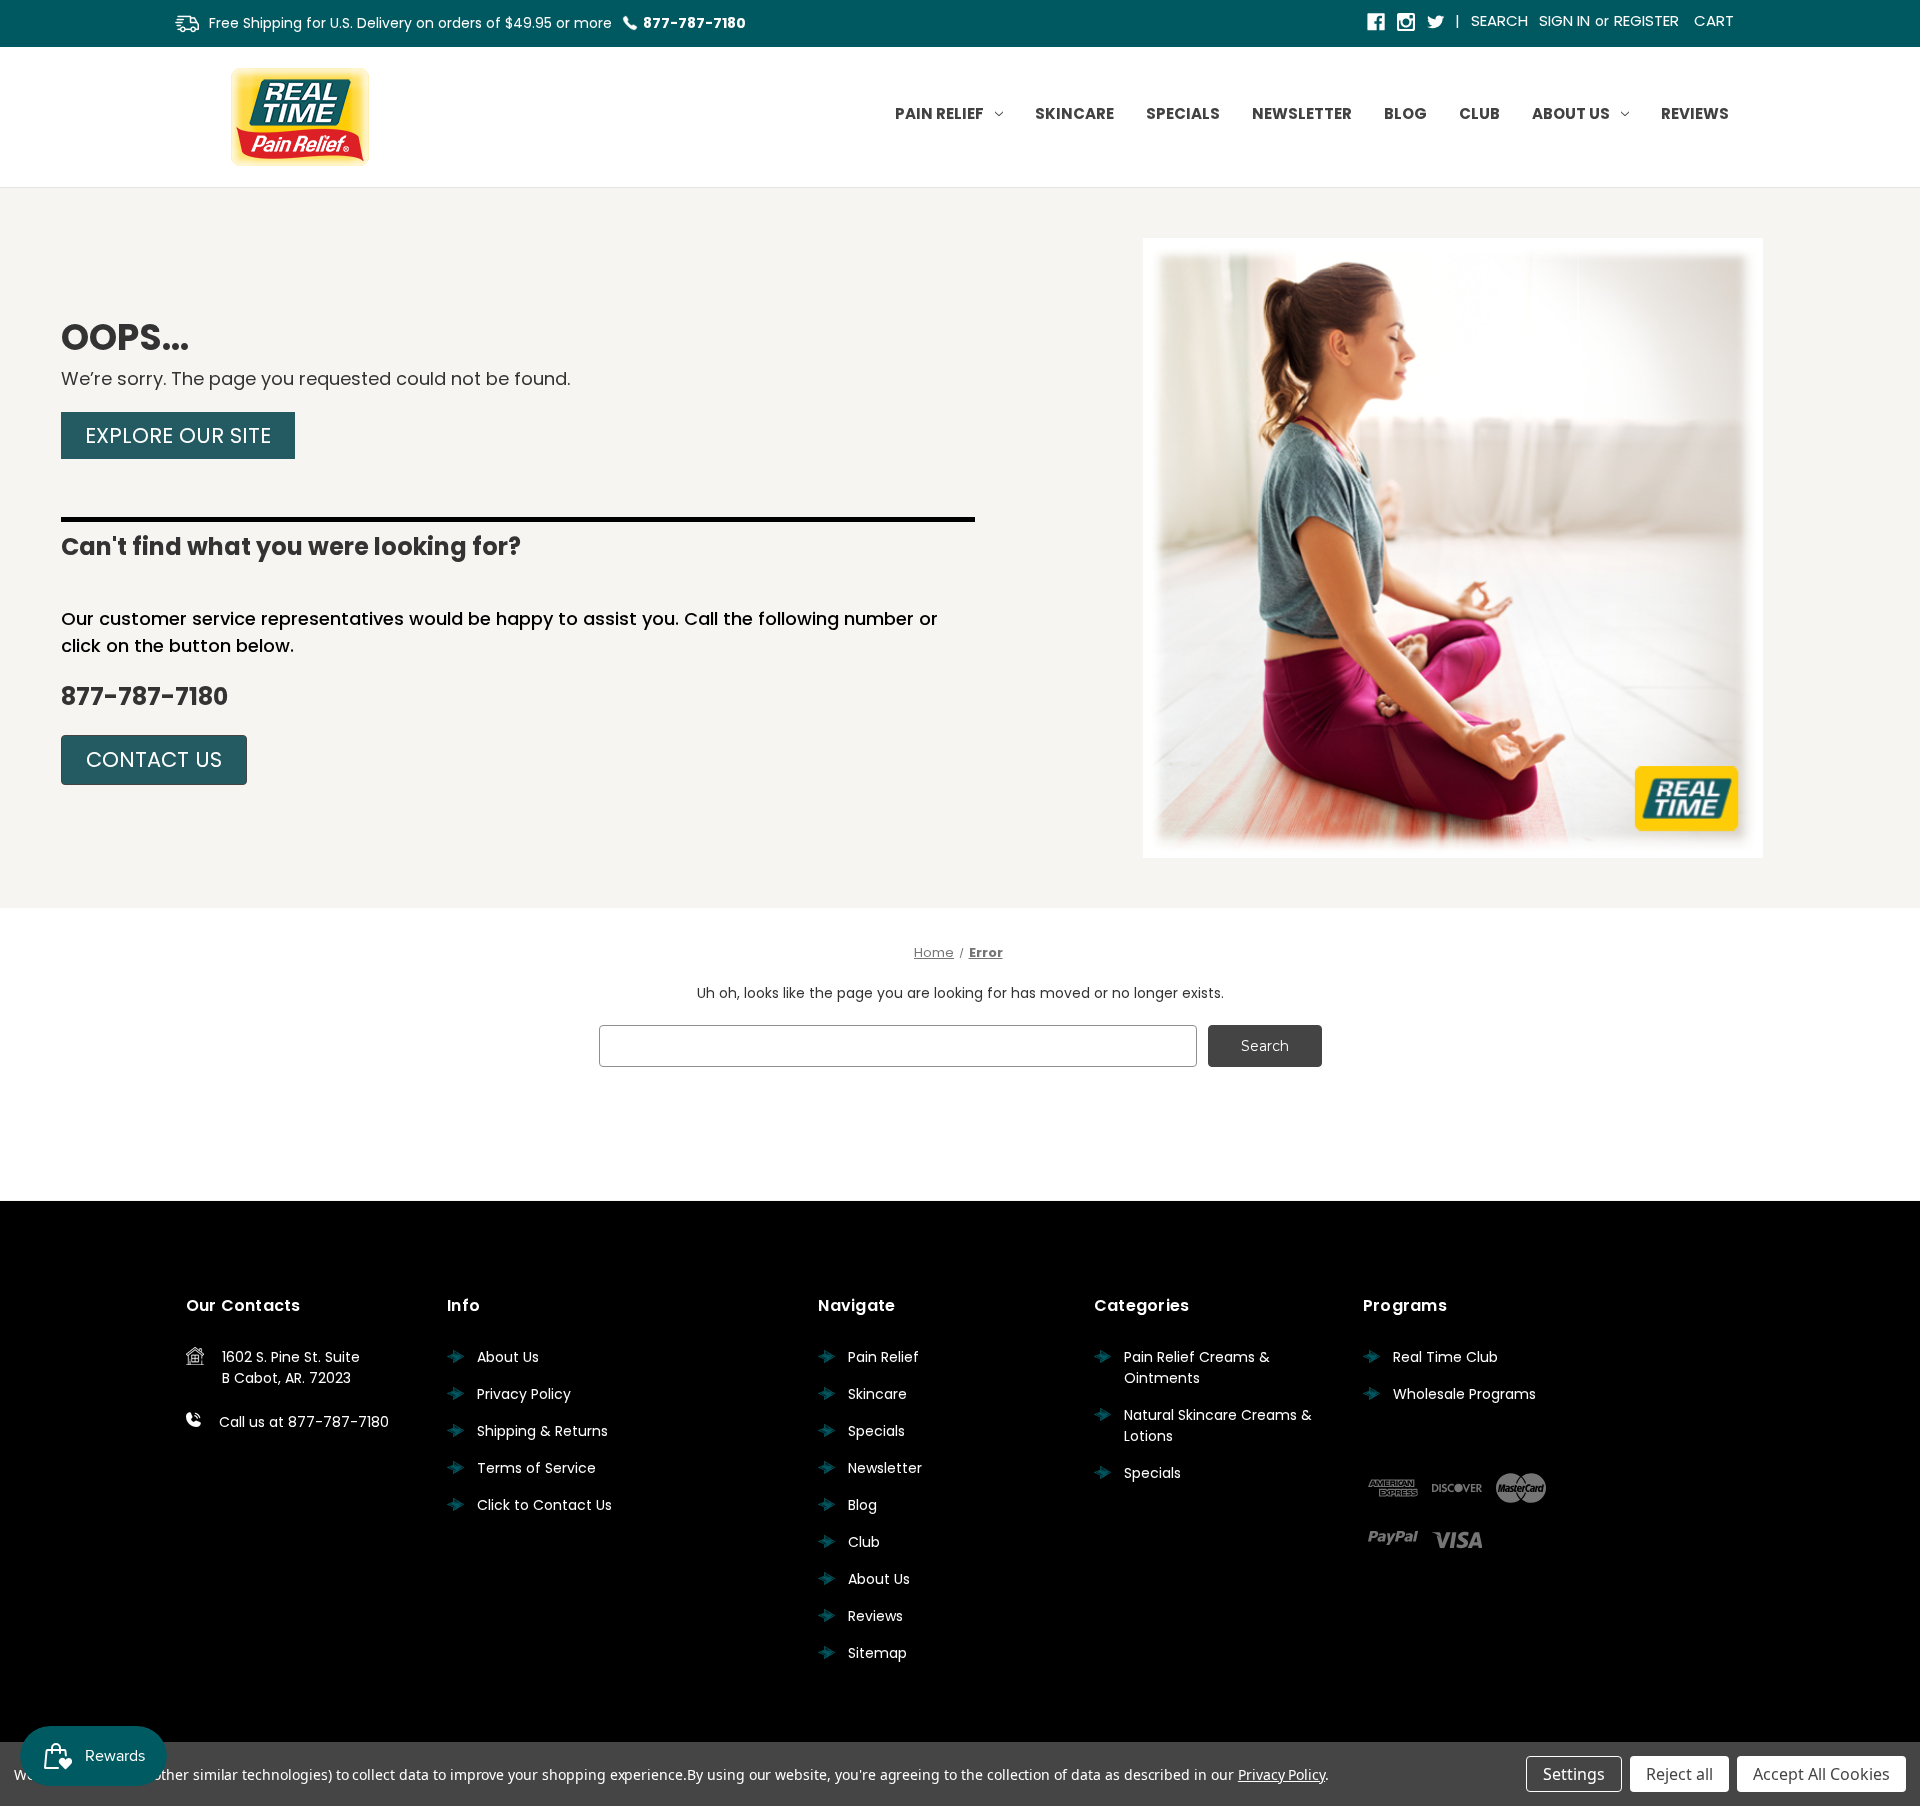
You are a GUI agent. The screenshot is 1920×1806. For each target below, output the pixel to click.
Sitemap (877, 1653)
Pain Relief (939, 113)
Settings (1574, 1774)
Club (1479, 113)
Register (1646, 20)
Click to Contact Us (544, 1505)
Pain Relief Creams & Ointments (1197, 1367)
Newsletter (1302, 113)
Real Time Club (1445, 1357)
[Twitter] (1437, 23)
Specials (1183, 113)
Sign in (1564, 20)
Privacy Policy (524, 1394)
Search (1499, 20)
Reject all (1679, 1774)
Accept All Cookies (1821, 1774)
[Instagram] (1407, 23)
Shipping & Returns (542, 1431)
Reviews (1695, 113)
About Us (1571, 113)
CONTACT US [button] (154, 759)
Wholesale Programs (1464, 1394)
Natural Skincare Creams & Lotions (1218, 1425)
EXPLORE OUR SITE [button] (178, 435)
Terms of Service (536, 1468)
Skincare (1074, 113)
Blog (1405, 113)
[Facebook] (1377, 23)
